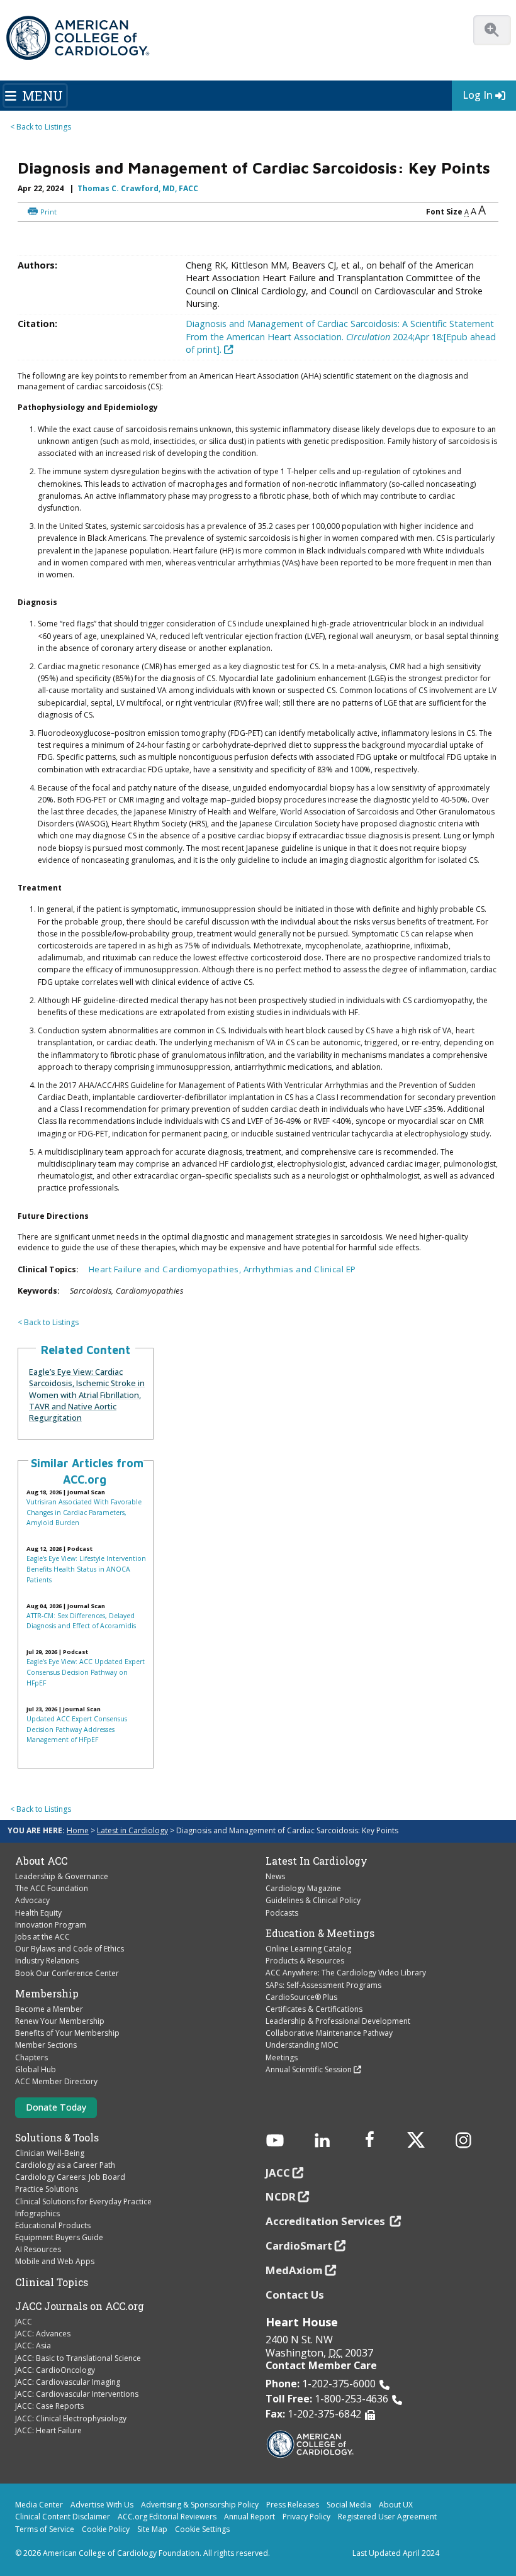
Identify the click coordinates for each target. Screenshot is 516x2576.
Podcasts (282, 1913)
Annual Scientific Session (309, 2069)
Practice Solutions (47, 2189)
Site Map (152, 2529)
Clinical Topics (52, 2282)
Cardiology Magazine (303, 1888)
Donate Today (56, 2107)
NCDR (281, 2196)
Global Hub (36, 2069)
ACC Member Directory (56, 2081)
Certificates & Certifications (314, 2009)
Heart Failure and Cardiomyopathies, (166, 1269)
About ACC (41, 1861)
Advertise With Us (102, 2505)
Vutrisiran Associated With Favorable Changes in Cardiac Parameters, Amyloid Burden (84, 1512)
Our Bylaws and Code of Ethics (70, 1949)
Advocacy (32, 1900)
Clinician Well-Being (50, 2153)
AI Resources (38, 2249)
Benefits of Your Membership (67, 2033)
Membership (47, 1994)
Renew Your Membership (60, 2021)
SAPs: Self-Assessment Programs (323, 1985)
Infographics (37, 2213)
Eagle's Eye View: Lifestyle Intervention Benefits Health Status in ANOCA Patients (86, 1569)
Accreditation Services (327, 2221)
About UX (396, 2505)
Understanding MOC (302, 2045)
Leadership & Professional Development (338, 2021)
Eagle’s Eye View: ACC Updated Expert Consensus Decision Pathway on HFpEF (86, 1672)
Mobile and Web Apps (55, 2261)
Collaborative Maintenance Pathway (329, 2033)
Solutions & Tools (57, 2138)
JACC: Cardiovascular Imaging (68, 2382)
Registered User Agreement (387, 2517)
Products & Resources (305, 1961)
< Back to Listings (41, 127)
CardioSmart (299, 2246)
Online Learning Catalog (308, 1949)
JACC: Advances (43, 2334)
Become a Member (49, 2009)
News (275, 1876)
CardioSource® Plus (301, 1997)
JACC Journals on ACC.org (80, 2306)
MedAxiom (294, 2270)
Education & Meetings (320, 1933)
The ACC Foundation (52, 1888)
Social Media (349, 2505)
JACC (24, 2322)
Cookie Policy (106, 2529)
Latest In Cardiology (317, 1861)
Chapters (31, 2057)
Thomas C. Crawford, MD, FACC (138, 188)
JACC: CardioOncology (55, 2370)
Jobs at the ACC (42, 1937)
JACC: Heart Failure (48, 2430)
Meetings (282, 2057)
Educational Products (53, 2225)
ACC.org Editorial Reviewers (167, 2517)
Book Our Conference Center (67, 1973)
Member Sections (46, 2045)
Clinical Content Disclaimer (63, 2517)
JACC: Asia (33, 2346)
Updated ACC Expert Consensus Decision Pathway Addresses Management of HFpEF (77, 1729)
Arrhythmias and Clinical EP (300, 1269)
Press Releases (293, 2505)
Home (78, 1830)
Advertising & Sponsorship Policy (200, 2505)
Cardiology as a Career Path (65, 2165)
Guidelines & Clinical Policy (313, 1900)
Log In (478, 95)
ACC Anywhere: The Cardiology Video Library (346, 1973)
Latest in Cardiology (132, 1830)
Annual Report (250, 2517)
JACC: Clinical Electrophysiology (71, 2418)
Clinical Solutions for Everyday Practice (83, 2201)
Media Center (39, 2505)
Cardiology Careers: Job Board (70, 2177)
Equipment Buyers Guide (59, 2237)
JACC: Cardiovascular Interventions (77, 2394)
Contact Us (295, 2295)
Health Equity (38, 1913)
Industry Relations (47, 1961)
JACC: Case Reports (49, 2406)
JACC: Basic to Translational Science (78, 2358)
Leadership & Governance (62, 1876)
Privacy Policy (306, 2517)
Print (48, 212)
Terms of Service (45, 2529)
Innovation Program (51, 1925)
